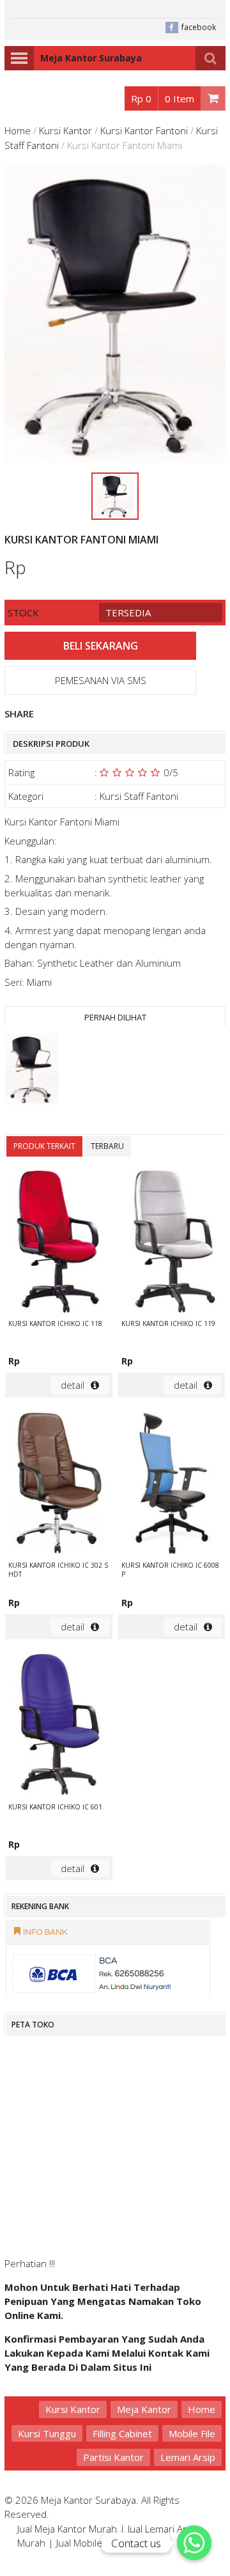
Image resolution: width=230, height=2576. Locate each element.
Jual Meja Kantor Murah (67, 2529)
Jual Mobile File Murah (103, 2543)
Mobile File (192, 2433)
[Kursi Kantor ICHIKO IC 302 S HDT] (59, 1485)
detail (73, 1385)
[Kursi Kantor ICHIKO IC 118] (59, 1243)
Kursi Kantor (65, 130)
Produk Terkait (44, 1146)
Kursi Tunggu (47, 2433)
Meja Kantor (144, 2409)
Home (18, 130)
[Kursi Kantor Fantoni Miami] (32, 1071)
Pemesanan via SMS (101, 680)
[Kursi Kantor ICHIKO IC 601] (59, 1726)
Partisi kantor (113, 2457)
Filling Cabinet (122, 2433)
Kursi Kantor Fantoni (144, 130)
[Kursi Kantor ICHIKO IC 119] (172, 1243)
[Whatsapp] (194, 2543)
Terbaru (107, 1146)
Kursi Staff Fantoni (139, 796)
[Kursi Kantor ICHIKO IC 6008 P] (172, 1485)
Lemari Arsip (188, 2457)
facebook (199, 27)
